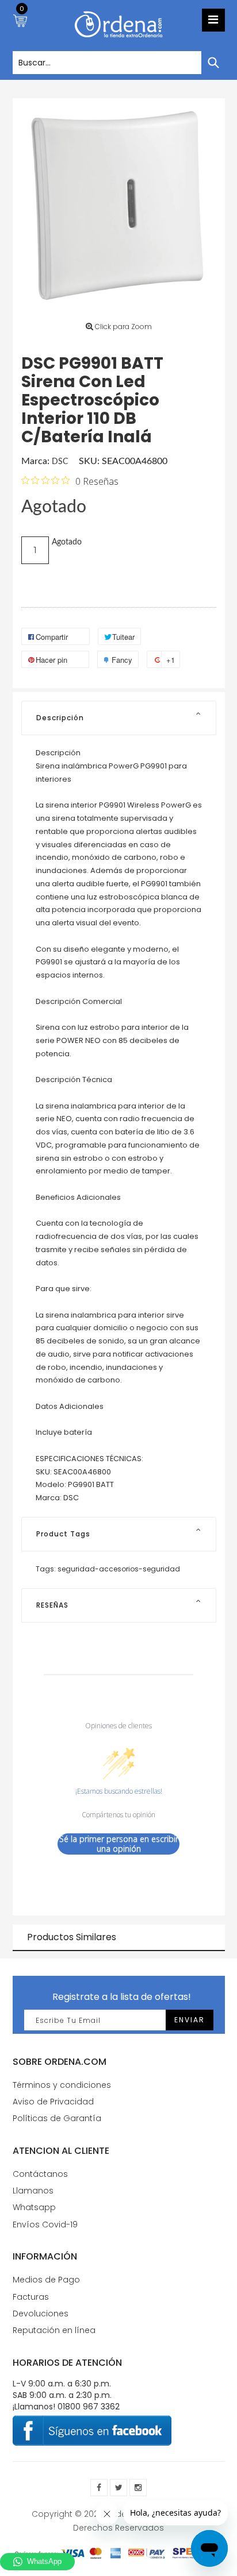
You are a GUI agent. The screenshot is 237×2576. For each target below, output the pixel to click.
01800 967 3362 (89, 2407)
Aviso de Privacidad (53, 2102)
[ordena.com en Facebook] (99, 2488)
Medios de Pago (46, 2280)
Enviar (190, 2020)
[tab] (119, 718)
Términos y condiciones (62, 2085)
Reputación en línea (54, 2330)
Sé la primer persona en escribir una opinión (119, 1844)
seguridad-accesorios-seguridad (119, 1569)
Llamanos (33, 2191)
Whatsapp (34, 2207)
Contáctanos (40, 2174)
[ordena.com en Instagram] (138, 2488)
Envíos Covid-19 (45, 2224)
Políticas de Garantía (57, 2118)
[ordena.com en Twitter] (118, 2488)
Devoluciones (41, 2314)
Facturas (31, 2297)
